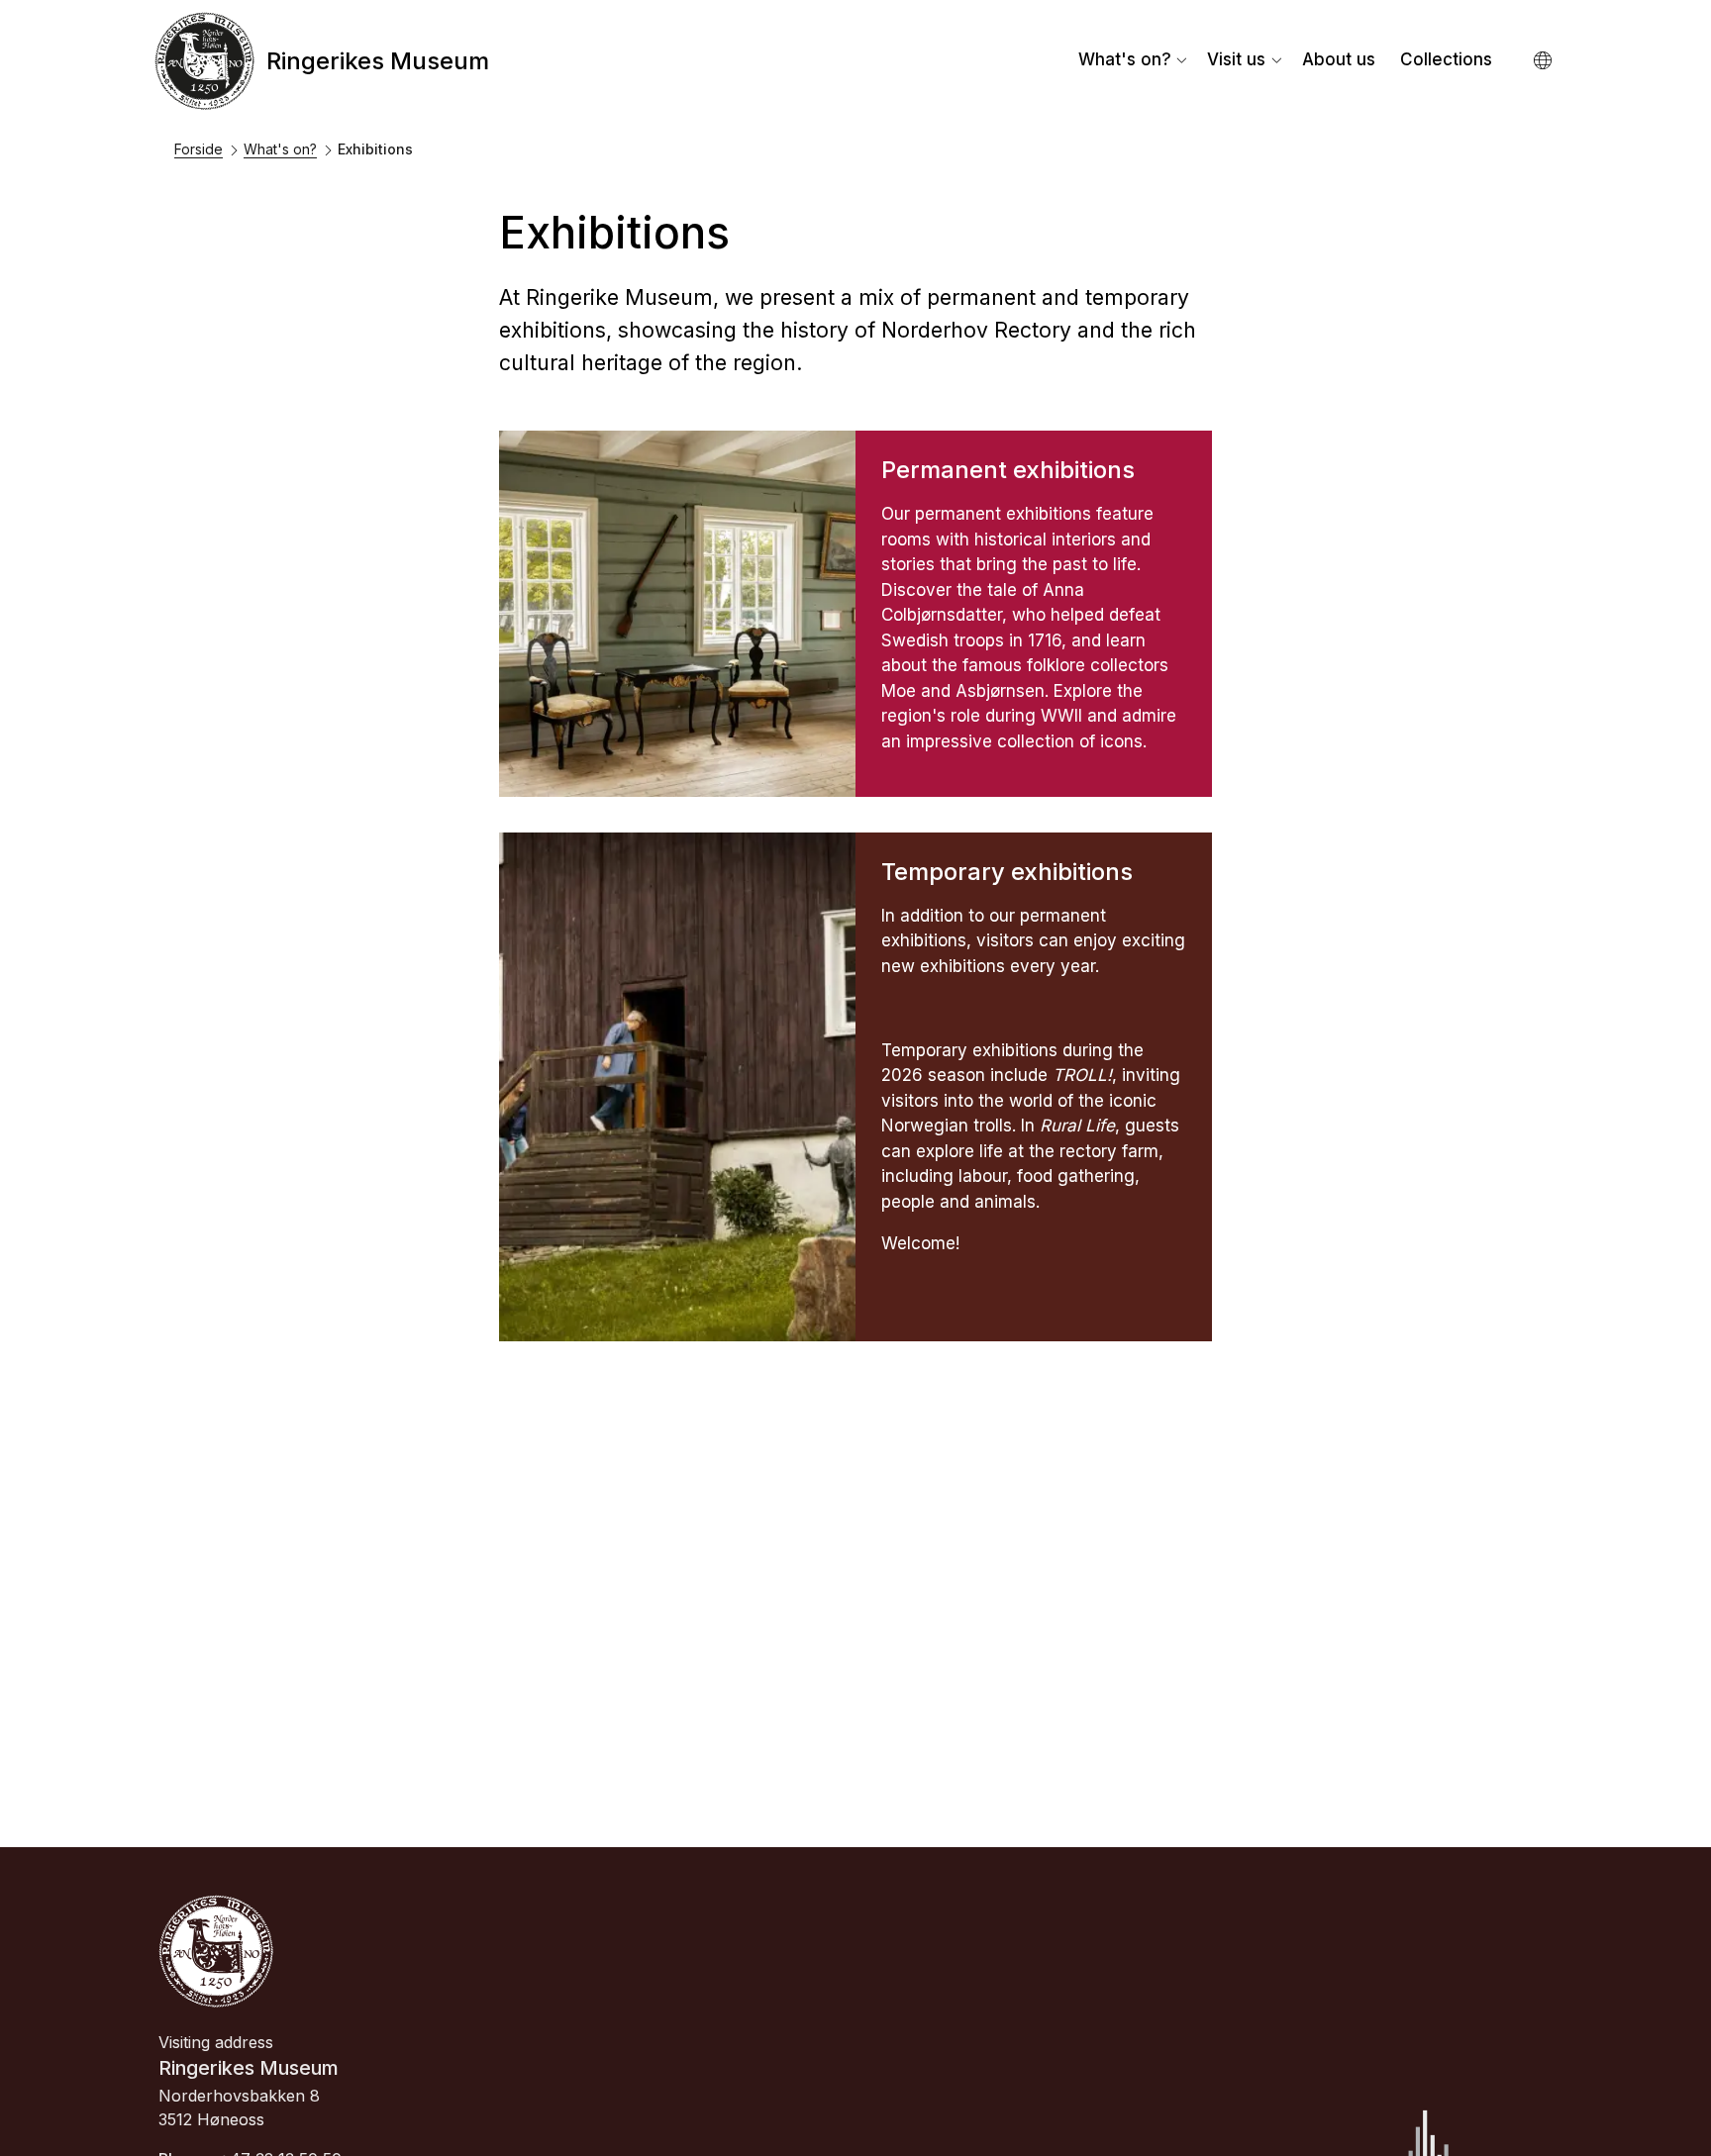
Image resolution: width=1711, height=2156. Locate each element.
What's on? (1125, 59)
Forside (199, 149)
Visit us (1236, 59)
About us (1339, 59)
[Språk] (1544, 61)
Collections (1446, 59)
